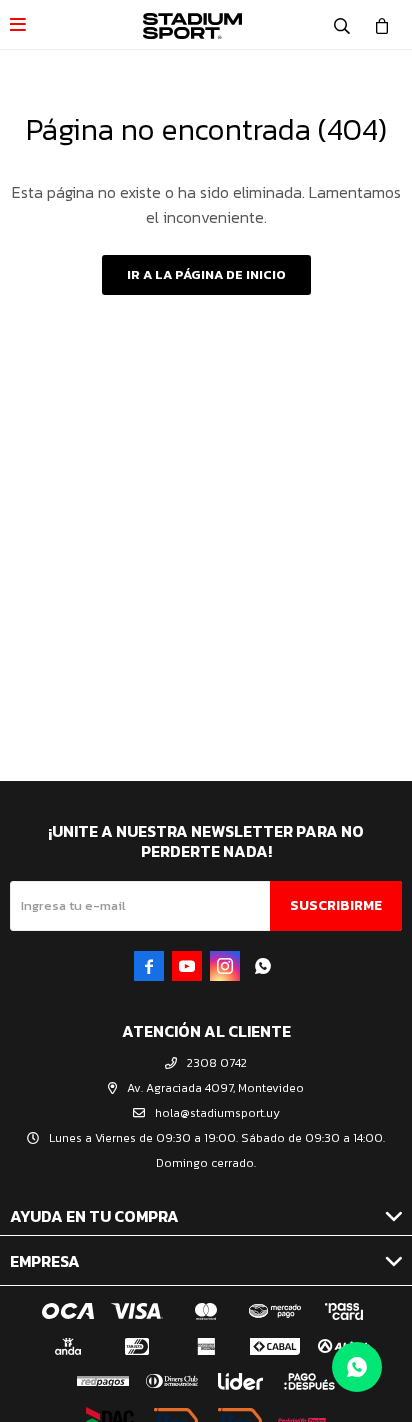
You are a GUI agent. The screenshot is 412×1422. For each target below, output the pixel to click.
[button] (342, 25)
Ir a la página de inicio (206, 274)
